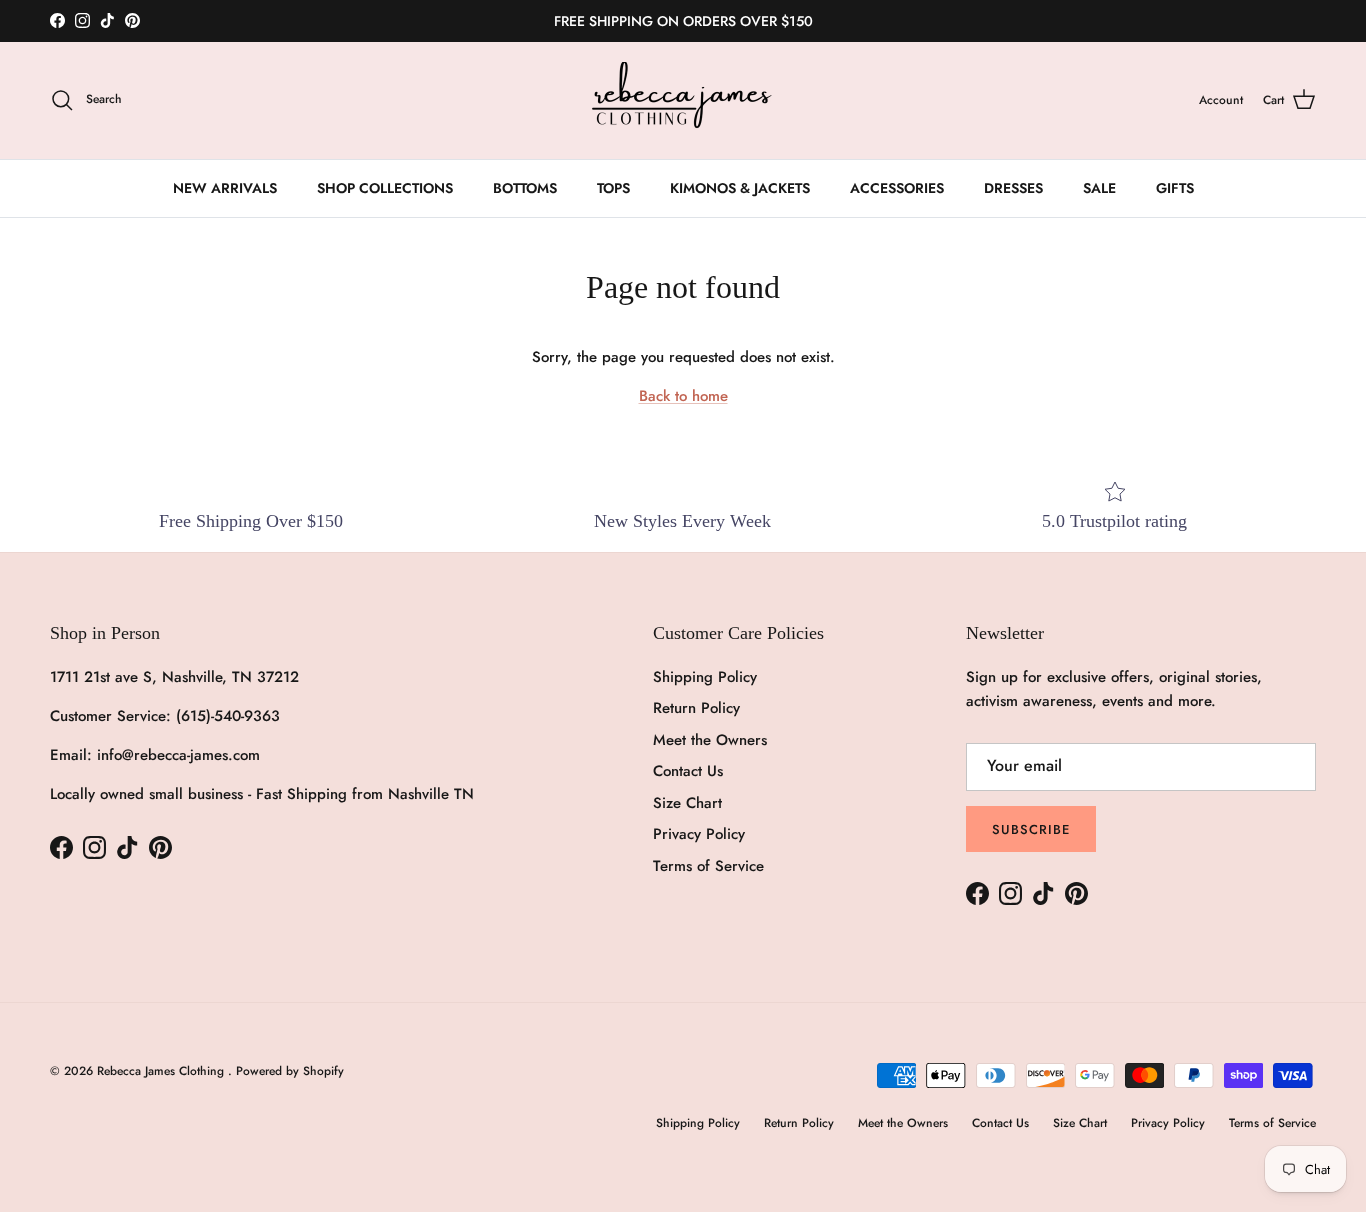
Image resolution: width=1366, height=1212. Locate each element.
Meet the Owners (710, 740)
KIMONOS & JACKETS (740, 188)
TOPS (613, 188)
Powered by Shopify (290, 1071)
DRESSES (1013, 188)
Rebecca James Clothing (162, 1071)
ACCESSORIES (897, 188)
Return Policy (696, 708)
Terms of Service (708, 866)
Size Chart (687, 803)
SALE (1099, 188)
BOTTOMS (525, 188)
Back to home (683, 396)
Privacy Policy (699, 834)
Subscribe (1031, 829)
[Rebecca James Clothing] (683, 100)
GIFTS (1175, 188)
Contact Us (688, 771)
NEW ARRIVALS (225, 188)
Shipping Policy (705, 677)
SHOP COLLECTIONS (385, 188)
